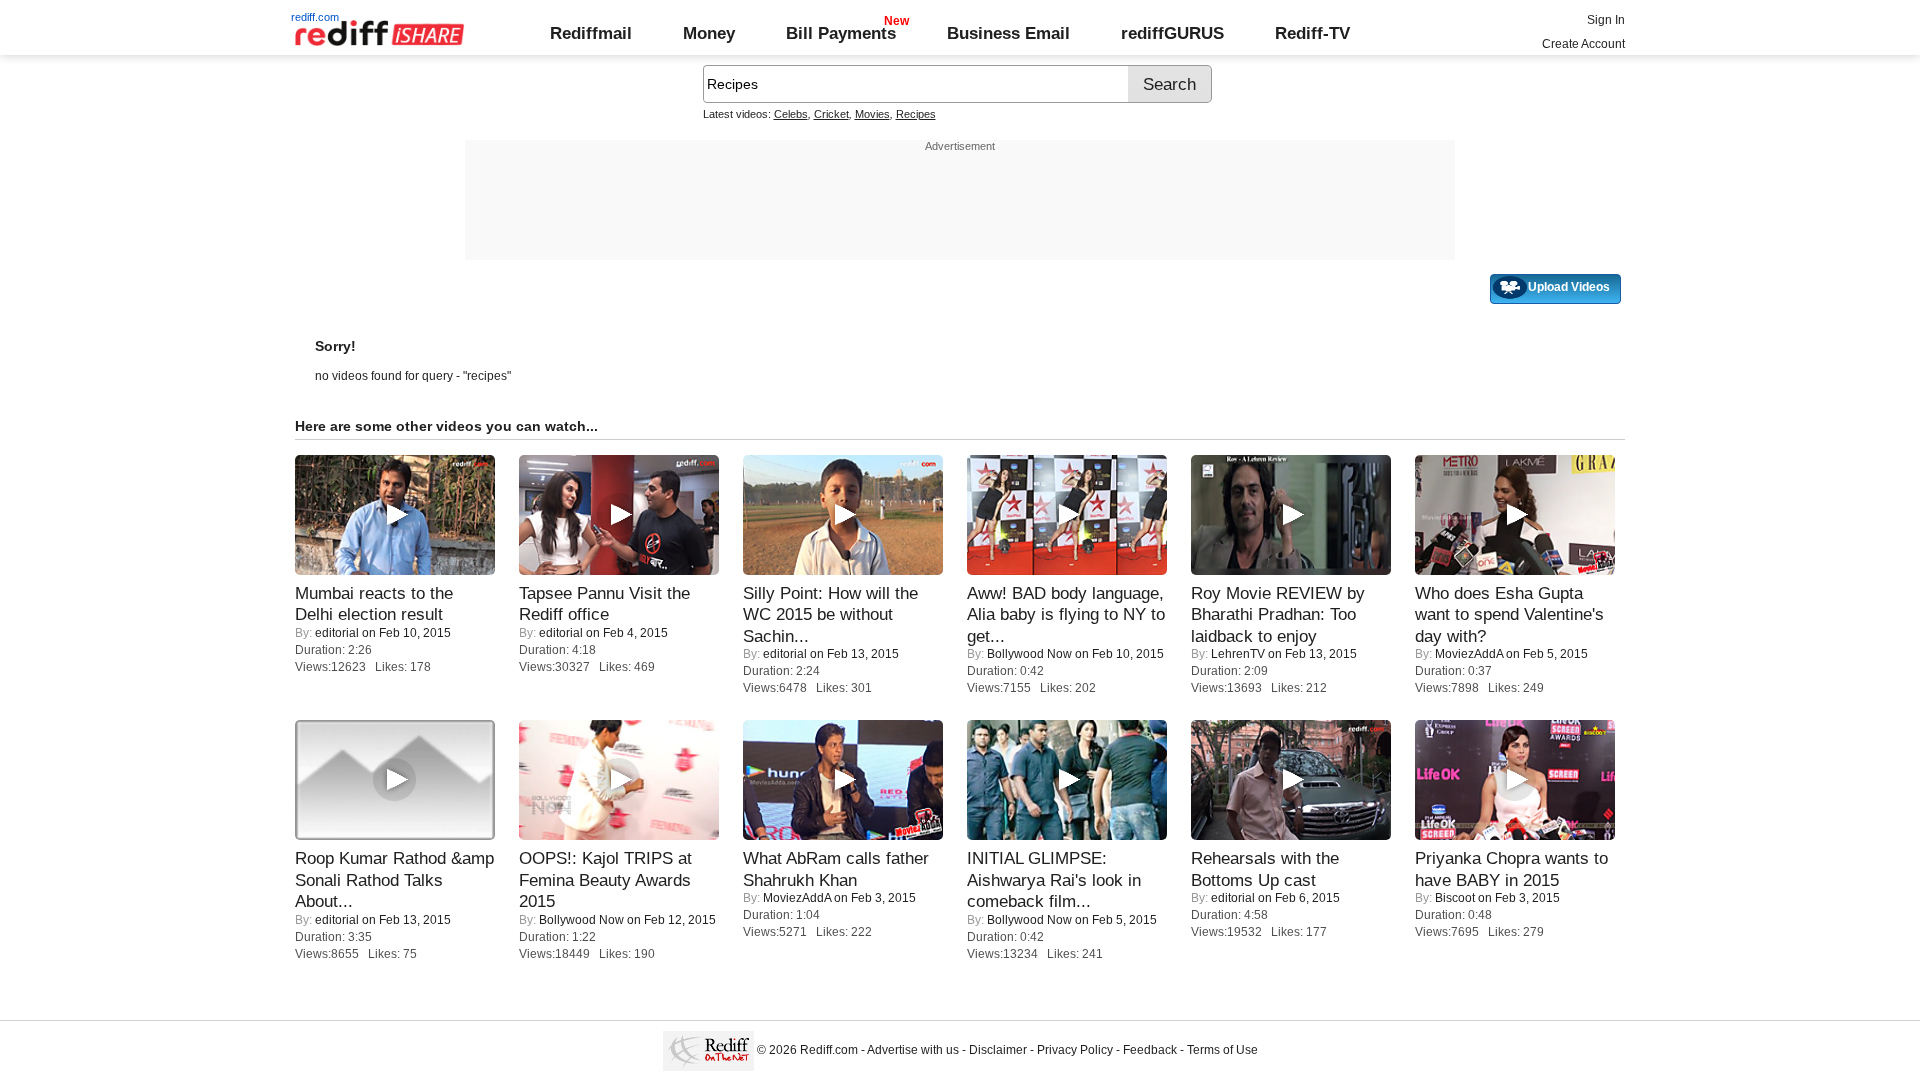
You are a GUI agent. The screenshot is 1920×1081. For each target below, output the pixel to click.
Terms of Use (1222, 1050)
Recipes (916, 114)
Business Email (1008, 33)
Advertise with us (913, 1050)
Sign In (1606, 20)
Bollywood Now (1029, 654)
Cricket (831, 114)
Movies (872, 114)
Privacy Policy (1075, 1050)
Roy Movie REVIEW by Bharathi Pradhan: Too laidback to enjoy (1278, 614)
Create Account (1583, 44)
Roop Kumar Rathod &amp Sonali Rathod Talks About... (394, 879)
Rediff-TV (1312, 33)
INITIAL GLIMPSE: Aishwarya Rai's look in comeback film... (1054, 879)
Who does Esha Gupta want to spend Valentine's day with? (1509, 614)
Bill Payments (841, 33)
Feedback (1150, 1050)
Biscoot (1455, 898)
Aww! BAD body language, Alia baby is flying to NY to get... (1066, 614)
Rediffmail (591, 33)
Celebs (791, 114)
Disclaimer (998, 1050)
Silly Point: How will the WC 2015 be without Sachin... (830, 614)
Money (709, 33)
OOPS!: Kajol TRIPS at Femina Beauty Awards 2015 (605, 879)
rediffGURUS (1172, 33)
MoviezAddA (1469, 654)
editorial (337, 633)
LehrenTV (1238, 654)
